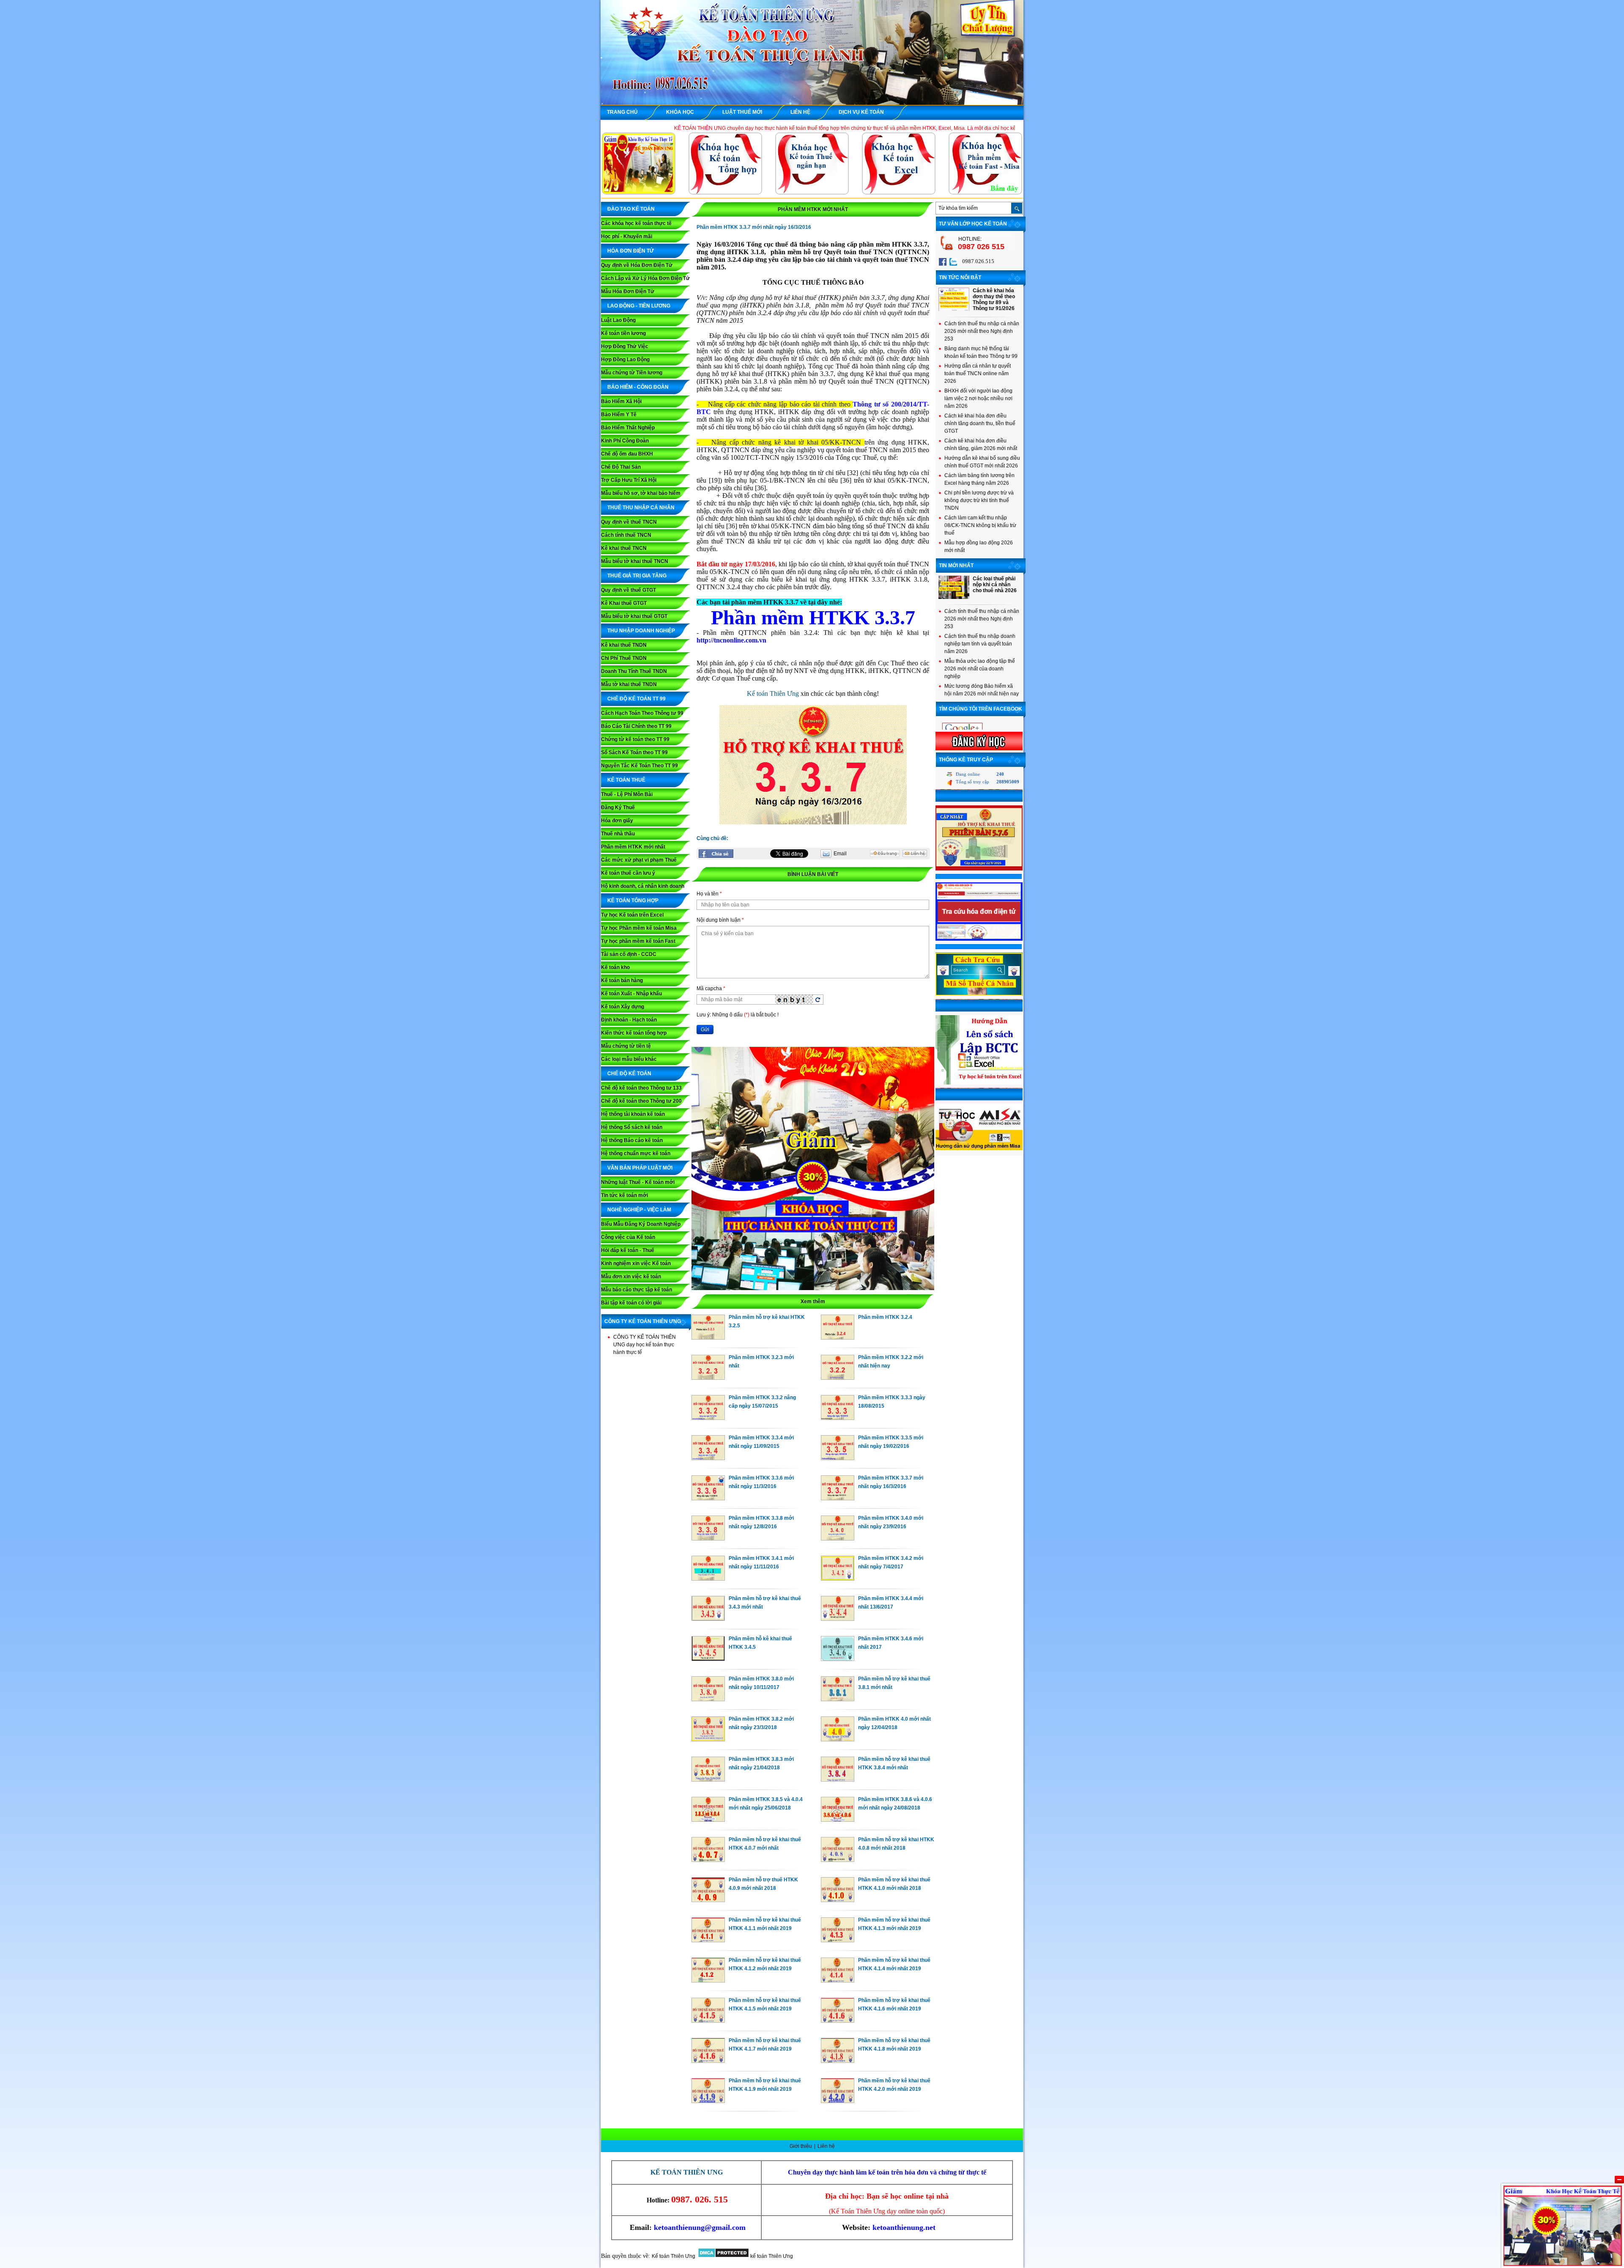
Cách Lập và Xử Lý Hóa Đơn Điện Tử (645, 278)
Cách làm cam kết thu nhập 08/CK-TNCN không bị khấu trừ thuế (980, 525)
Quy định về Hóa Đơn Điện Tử (637, 265)
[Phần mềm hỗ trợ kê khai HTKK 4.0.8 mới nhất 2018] (838, 1860)
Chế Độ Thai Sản (621, 467)
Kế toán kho (615, 967)
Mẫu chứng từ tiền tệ (626, 1046)
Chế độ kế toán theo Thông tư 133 (641, 1088)
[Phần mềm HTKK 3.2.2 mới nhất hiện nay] (838, 1378)
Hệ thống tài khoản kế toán (633, 1114)
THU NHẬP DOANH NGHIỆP (641, 631)
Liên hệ (826, 2146)
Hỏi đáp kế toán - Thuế (628, 1250)
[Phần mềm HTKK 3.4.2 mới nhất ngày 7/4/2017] (838, 1579)
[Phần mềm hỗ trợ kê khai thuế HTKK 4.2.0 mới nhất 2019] (838, 2101)
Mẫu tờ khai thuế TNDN (629, 684)
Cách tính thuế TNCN (626, 535)
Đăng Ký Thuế (618, 807)
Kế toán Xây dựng (623, 1007)
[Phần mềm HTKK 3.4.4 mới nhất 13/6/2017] (838, 1619)
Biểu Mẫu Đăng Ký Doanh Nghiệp (641, 1224)
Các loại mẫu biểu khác (629, 1059)
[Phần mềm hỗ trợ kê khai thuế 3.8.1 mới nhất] (838, 1699)
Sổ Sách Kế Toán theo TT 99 (634, 752)
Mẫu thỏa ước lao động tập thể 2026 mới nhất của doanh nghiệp (980, 669)
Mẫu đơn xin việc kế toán (631, 1277)
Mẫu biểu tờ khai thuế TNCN (635, 561)
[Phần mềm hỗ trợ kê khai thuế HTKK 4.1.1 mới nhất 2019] (708, 1940)
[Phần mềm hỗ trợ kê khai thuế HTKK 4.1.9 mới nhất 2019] (708, 2101)
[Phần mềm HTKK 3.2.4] (838, 1337)
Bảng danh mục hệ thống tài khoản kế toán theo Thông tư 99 (981, 352)
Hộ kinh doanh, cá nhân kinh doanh (643, 886)
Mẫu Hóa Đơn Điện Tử (628, 291)
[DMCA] (723, 2256)
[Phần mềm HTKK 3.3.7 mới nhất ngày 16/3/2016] (838, 1498)
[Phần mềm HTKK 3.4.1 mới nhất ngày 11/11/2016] (708, 1579)
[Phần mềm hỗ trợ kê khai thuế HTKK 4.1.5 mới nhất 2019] (708, 2021)
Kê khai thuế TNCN (624, 548)
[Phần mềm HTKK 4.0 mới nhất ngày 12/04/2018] (838, 1739)
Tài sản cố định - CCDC (629, 954)
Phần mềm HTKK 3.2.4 (885, 1317)
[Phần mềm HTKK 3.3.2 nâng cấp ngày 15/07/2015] (708, 1418)
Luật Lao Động (618, 320)
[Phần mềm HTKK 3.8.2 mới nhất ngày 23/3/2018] (708, 1739)
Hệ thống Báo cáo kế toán (632, 1140)
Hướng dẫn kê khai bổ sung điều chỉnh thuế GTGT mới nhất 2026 (982, 462)
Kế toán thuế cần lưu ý (628, 873)
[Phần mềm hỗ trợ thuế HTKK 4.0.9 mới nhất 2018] (708, 1900)
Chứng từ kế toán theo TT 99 (635, 739)
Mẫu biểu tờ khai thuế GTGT (634, 616)
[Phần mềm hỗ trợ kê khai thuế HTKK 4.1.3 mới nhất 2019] (838, 1940)
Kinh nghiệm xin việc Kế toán (636, 1263)
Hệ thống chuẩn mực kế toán (636, 1153)
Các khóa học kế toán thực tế (636, 223)
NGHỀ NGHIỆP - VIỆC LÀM (639, 1210)
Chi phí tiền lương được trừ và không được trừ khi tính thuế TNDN (979, 500)
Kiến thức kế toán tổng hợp (634, 1033)
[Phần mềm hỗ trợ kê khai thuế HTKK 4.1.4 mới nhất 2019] (838, 1980)
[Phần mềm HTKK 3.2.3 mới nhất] (708, 1378)
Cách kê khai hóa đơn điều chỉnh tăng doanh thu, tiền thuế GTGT (980, 423)
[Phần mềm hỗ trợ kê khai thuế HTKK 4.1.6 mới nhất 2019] (838, 2021)
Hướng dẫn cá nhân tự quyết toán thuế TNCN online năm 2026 (978, 373)
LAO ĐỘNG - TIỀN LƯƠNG (639, 306)
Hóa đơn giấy (617, 821)
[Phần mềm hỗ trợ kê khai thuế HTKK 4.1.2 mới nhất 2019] (708, 1980)
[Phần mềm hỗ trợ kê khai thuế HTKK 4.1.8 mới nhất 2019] (838, 2061)
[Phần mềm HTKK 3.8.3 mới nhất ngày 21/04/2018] (708, 1779)
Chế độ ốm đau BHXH (627, 454)
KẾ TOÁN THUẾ (626, 780)
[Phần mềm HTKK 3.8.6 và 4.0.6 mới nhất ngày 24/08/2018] (838, 1820)
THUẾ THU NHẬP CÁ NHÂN (641, 508)
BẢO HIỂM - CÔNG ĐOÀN (638, 387)
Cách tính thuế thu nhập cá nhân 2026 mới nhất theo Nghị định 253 (982, 331)
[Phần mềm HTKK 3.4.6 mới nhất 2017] (838, 1659)
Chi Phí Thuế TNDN (624, 658)
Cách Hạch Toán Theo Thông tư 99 (642, 713)
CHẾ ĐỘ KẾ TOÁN (629, 1074)
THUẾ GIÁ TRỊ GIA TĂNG (637, 576)
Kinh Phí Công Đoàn (625, 441)
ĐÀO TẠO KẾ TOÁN (631, 209)
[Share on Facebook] (716, 854)
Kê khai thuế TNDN (624, 645)
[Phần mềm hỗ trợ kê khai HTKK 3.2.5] (708, 1337)
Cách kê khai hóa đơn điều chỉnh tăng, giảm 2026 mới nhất (981, 445)
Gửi (705, 1030)
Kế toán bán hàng (622, 980)
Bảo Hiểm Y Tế (619, 415)
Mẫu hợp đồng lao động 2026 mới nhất (979, 546)
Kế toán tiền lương (623, 333)
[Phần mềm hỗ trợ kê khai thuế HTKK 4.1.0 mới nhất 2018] (838, 1900)
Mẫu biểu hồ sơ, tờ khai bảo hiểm (641, 493)
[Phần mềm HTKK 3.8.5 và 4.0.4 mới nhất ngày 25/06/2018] (708, 1820)
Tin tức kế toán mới (624, 1195)
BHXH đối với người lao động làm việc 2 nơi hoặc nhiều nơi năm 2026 (978, 398)
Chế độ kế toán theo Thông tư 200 (641, 1101)
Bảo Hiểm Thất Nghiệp (628, 428)
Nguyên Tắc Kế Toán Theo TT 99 (639, 766)
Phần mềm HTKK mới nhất (633, 847)
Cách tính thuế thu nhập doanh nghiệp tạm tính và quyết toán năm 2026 (980, 644)
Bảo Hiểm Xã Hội (621, 401)
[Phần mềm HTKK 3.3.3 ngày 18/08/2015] (838, 1418)
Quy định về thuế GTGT (628, 590)
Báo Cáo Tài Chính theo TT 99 (636, 726)
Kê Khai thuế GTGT (624, 603)
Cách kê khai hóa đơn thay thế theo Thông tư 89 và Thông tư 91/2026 (994, 299)
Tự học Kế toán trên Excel (632, 915)
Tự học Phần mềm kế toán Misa (639, 928)
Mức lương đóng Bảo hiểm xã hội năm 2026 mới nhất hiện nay (982, 690)
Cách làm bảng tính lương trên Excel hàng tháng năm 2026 (979, 479)
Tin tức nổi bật (960, 277)
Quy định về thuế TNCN (629, 522)
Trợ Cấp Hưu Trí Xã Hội (629, 480)
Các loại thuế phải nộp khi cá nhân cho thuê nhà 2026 (995, 585)
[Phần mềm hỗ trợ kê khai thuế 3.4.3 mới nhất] (708, 1619)
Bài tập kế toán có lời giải (631, 1303)
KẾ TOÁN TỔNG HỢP (633, 901)
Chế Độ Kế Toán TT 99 (636, 699)
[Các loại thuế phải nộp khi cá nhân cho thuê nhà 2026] (954, 597)
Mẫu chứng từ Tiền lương (632, 373)
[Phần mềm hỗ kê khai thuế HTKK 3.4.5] (708, 1659)
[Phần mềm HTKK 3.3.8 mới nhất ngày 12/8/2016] (708, 1538)
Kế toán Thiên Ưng (773, 693)
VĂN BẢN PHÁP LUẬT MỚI (640, 1168)
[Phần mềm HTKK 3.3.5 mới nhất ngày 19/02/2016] (838, 1458)
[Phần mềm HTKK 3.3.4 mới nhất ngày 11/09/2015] (708, 1458)
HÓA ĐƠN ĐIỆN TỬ (631, 251)
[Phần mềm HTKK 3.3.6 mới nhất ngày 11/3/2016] (708, 1498)
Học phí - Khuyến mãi (627, 236)
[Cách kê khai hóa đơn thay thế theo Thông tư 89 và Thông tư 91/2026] (954, 309)
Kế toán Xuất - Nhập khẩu (631, 994)
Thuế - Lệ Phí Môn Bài (627, 794)
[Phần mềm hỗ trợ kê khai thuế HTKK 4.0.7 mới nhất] (708, 1860)
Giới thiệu (801, 2146)
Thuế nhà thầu (618, 834)
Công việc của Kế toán (628, 1237)
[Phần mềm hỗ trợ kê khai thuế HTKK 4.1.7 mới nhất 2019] (708, 2061)
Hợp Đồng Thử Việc (625, 346)
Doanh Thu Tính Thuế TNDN (634, 671)
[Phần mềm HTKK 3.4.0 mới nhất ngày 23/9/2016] (838, 1538)
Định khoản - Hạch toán (629, 1020)
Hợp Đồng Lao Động (625, 360)
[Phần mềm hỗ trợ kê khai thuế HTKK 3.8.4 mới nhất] (838, 1779)
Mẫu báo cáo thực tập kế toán (636, 1290)
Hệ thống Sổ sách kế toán (632, 1127)
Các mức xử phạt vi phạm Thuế (639, 860)
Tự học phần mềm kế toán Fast (638, 941)
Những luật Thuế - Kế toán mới (638, 1182)
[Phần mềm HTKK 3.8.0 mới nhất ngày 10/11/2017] (708, 1699)
